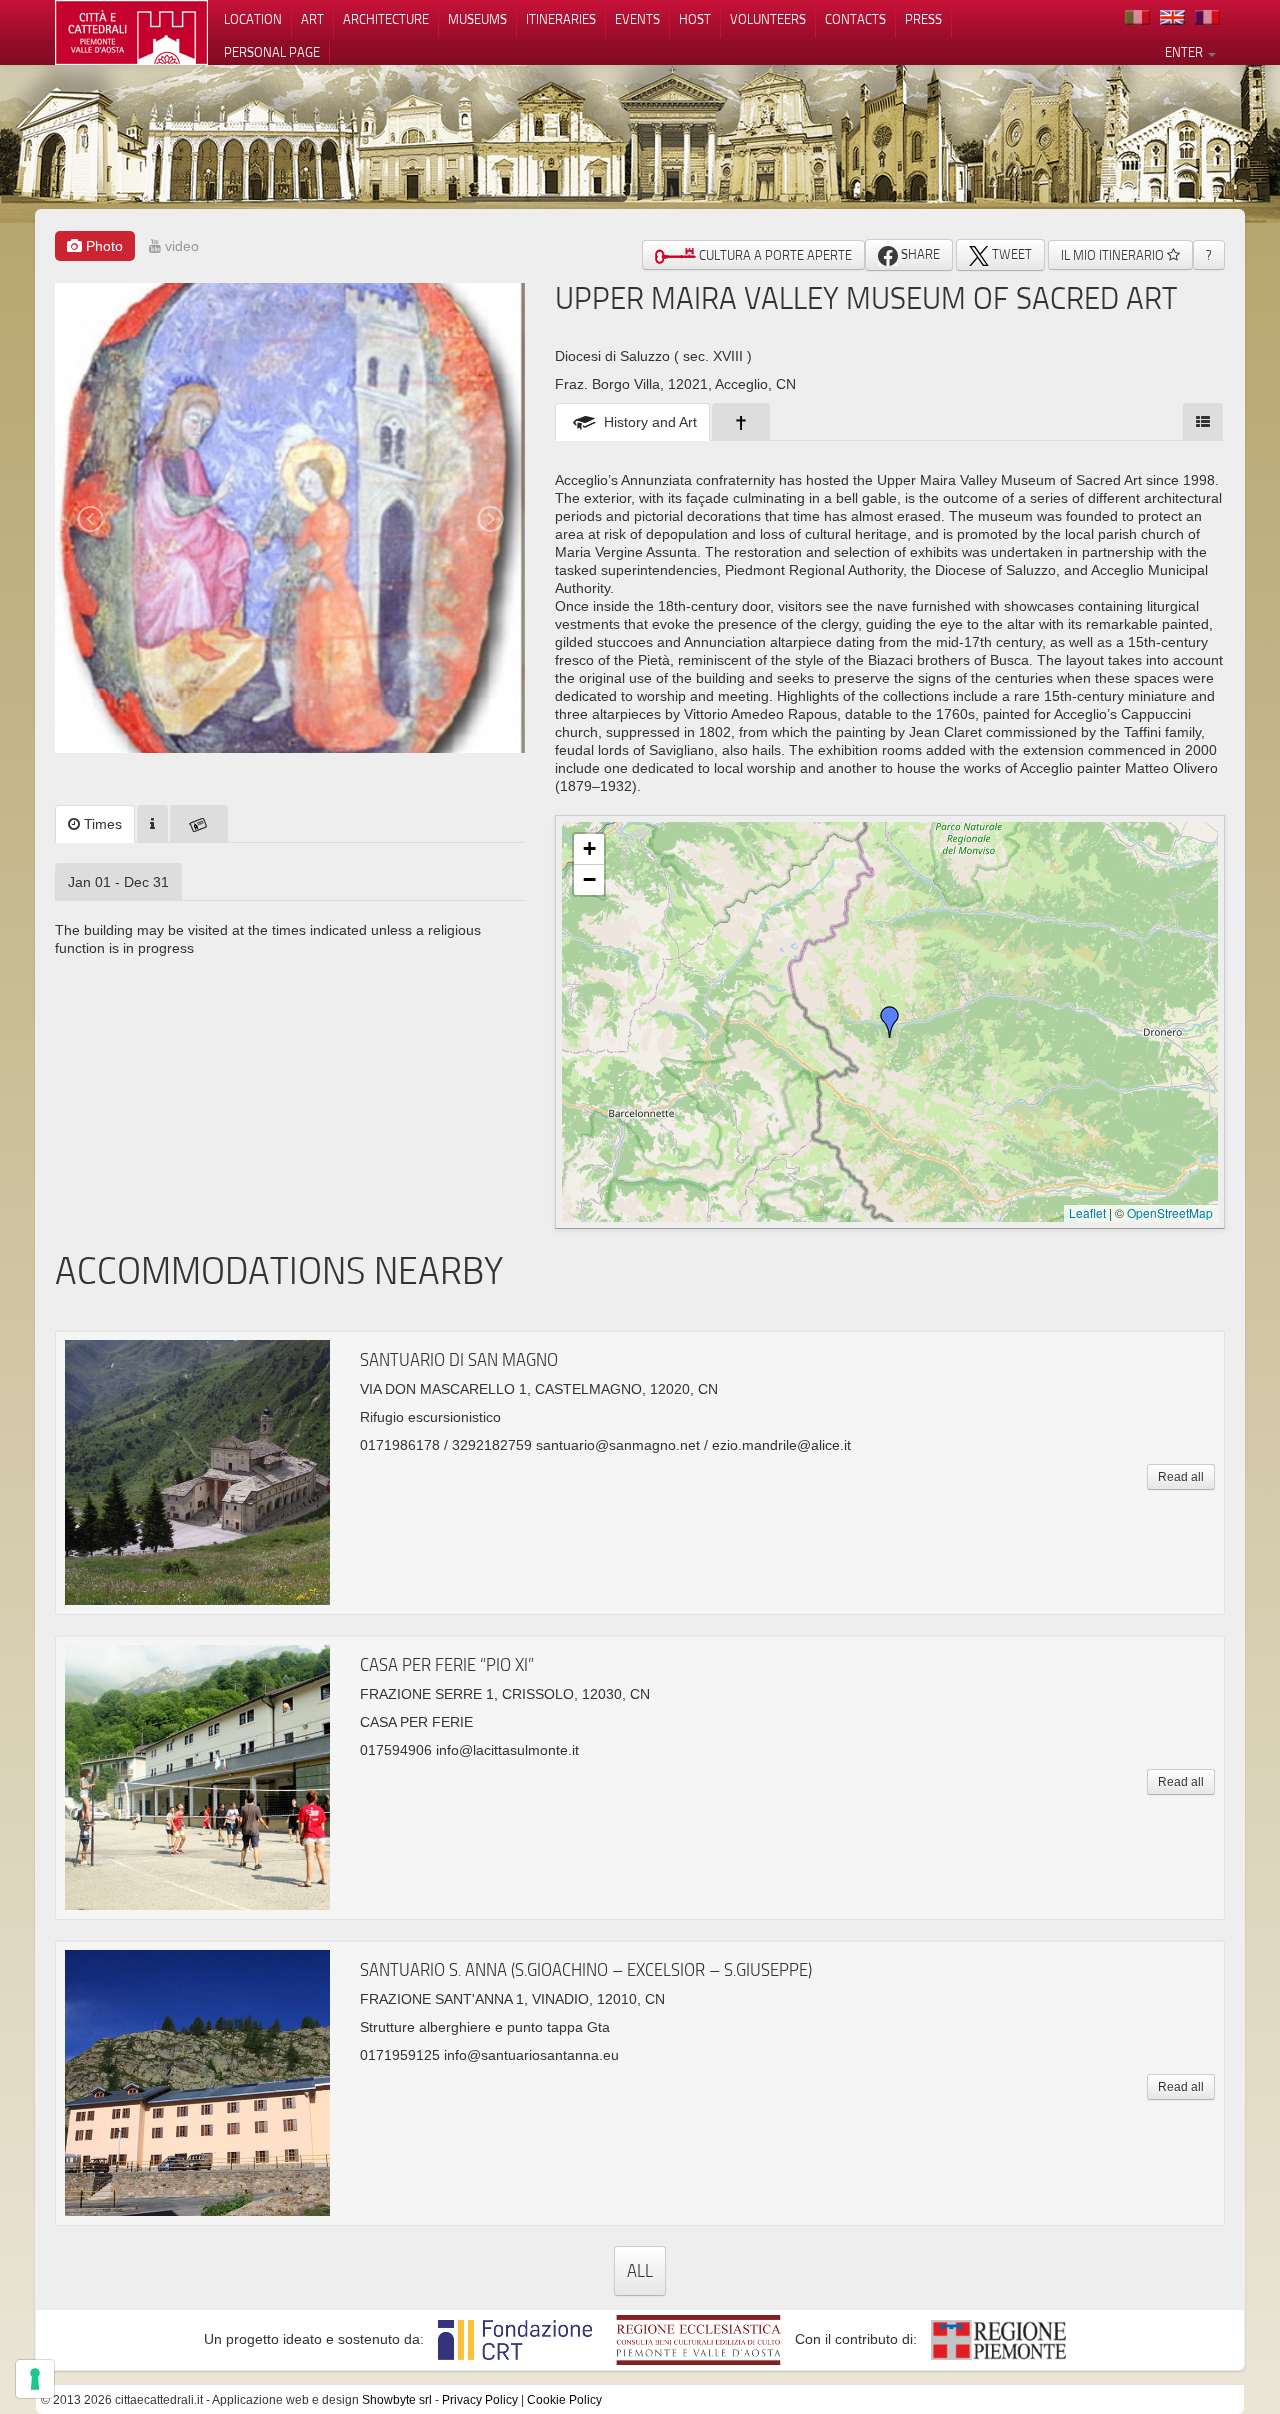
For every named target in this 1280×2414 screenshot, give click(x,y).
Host (695, 19)
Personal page (272, 52)
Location (253, 19)
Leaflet (1087, 1212)
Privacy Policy (480, 2400)
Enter (1185, 52)
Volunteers (768, 19)
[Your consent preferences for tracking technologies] (35, 2379)
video (180, 246)
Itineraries (561, 19)
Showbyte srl (397, 2400)
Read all (1181, 1477)
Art (312, 19)
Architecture (386, 19)
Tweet (1010, 254)
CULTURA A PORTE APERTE (774, 255)
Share (919, 254)
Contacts (855, 19)
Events (637, 19)
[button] (890, 1022)
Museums (477, 19)
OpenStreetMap (1170, 1212)
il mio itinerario (1114, 255)
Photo (102, 246)
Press (923, 19)
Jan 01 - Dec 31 (118, 882)
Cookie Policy (564, 2400)
